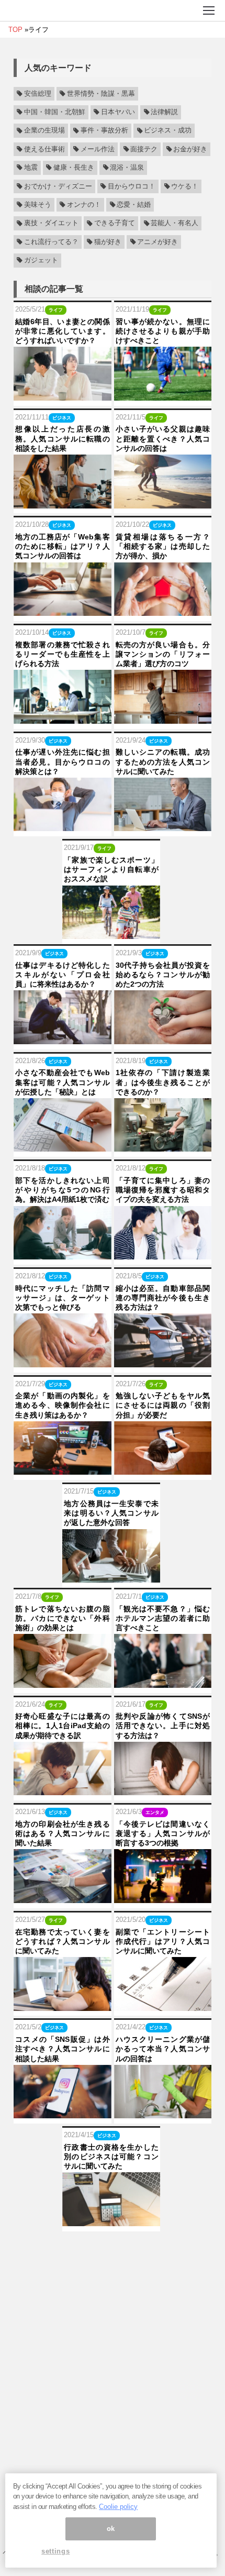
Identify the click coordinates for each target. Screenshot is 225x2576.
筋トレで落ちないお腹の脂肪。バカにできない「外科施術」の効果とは (63, 1618)
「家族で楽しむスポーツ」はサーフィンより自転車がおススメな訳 (111, 869)
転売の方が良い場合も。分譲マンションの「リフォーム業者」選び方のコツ (163, 654)
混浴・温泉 (127, 168)
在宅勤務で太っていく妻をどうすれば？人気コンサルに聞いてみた (63, 1941)
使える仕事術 (44, 149)
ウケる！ (185, 186)
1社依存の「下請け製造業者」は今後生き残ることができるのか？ (163, 1082)
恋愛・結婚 (134, 205)
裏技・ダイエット (51, 224)
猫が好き (108, 242)
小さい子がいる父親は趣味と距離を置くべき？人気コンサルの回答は (163, 438)
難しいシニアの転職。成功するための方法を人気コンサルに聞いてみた (163, 761)
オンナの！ (84, 205)
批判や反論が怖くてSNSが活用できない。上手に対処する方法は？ (163, 1726)
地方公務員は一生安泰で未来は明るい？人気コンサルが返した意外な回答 (111, 1513)
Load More (113, 2248)
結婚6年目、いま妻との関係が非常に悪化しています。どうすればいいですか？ (63, 331)
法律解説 (164, 112)
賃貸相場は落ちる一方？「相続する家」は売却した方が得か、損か (163, 546)
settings (55, 2551)
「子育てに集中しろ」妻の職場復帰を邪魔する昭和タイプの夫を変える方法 (163, 1190)
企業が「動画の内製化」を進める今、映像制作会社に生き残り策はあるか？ (63, 1405)
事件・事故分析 (104, 131)
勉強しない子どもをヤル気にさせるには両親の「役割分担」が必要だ (163, 1405)
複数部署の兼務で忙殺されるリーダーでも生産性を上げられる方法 (63, 654)
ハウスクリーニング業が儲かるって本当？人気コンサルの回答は (163, 2049)
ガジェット (41, 260)
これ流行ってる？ (51, 242)
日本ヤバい (118, 112)
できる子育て (115, 224)
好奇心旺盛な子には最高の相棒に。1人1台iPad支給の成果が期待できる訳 (63, 1726)
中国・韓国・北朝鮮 (55, 112)
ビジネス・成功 (168, 131)
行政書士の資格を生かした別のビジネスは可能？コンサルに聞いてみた (111, 2157)
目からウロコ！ (132, 186)
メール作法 (98, 149)
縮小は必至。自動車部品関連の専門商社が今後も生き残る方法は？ (163, 1298)
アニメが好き (157, 242)
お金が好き (190, 149)
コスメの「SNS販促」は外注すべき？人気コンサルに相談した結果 (63, 2049)
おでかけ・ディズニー (58, 186)
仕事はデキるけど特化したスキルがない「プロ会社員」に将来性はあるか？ (63, 975)
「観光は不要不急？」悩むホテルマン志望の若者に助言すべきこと (163, 1618)
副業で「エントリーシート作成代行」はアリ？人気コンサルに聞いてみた (163, 1941)
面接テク (144, 149)
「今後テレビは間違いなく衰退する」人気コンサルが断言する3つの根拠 (163, 1833)
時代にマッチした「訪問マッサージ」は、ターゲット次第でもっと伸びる (63, 1298)
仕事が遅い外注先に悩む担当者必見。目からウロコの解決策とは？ (63, 761)
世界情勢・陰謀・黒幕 (101, 94)
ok (111, 2529)
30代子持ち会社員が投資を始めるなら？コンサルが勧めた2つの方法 (163, 975)
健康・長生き (74, 168)
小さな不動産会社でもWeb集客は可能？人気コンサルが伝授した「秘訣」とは (63, 1082)
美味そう (38, 205)
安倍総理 (38, 94)
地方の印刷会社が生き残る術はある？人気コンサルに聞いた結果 (63, 1833)
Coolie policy (118, 2507)
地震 (31, 168)
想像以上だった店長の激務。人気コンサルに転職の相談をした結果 (63, 438)
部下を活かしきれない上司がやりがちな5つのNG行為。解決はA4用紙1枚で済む (63, 1190)
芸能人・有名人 (175, 224)
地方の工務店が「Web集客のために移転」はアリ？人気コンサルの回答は (63, 546)
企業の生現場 (44, 131)
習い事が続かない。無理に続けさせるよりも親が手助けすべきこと (163, 331)
